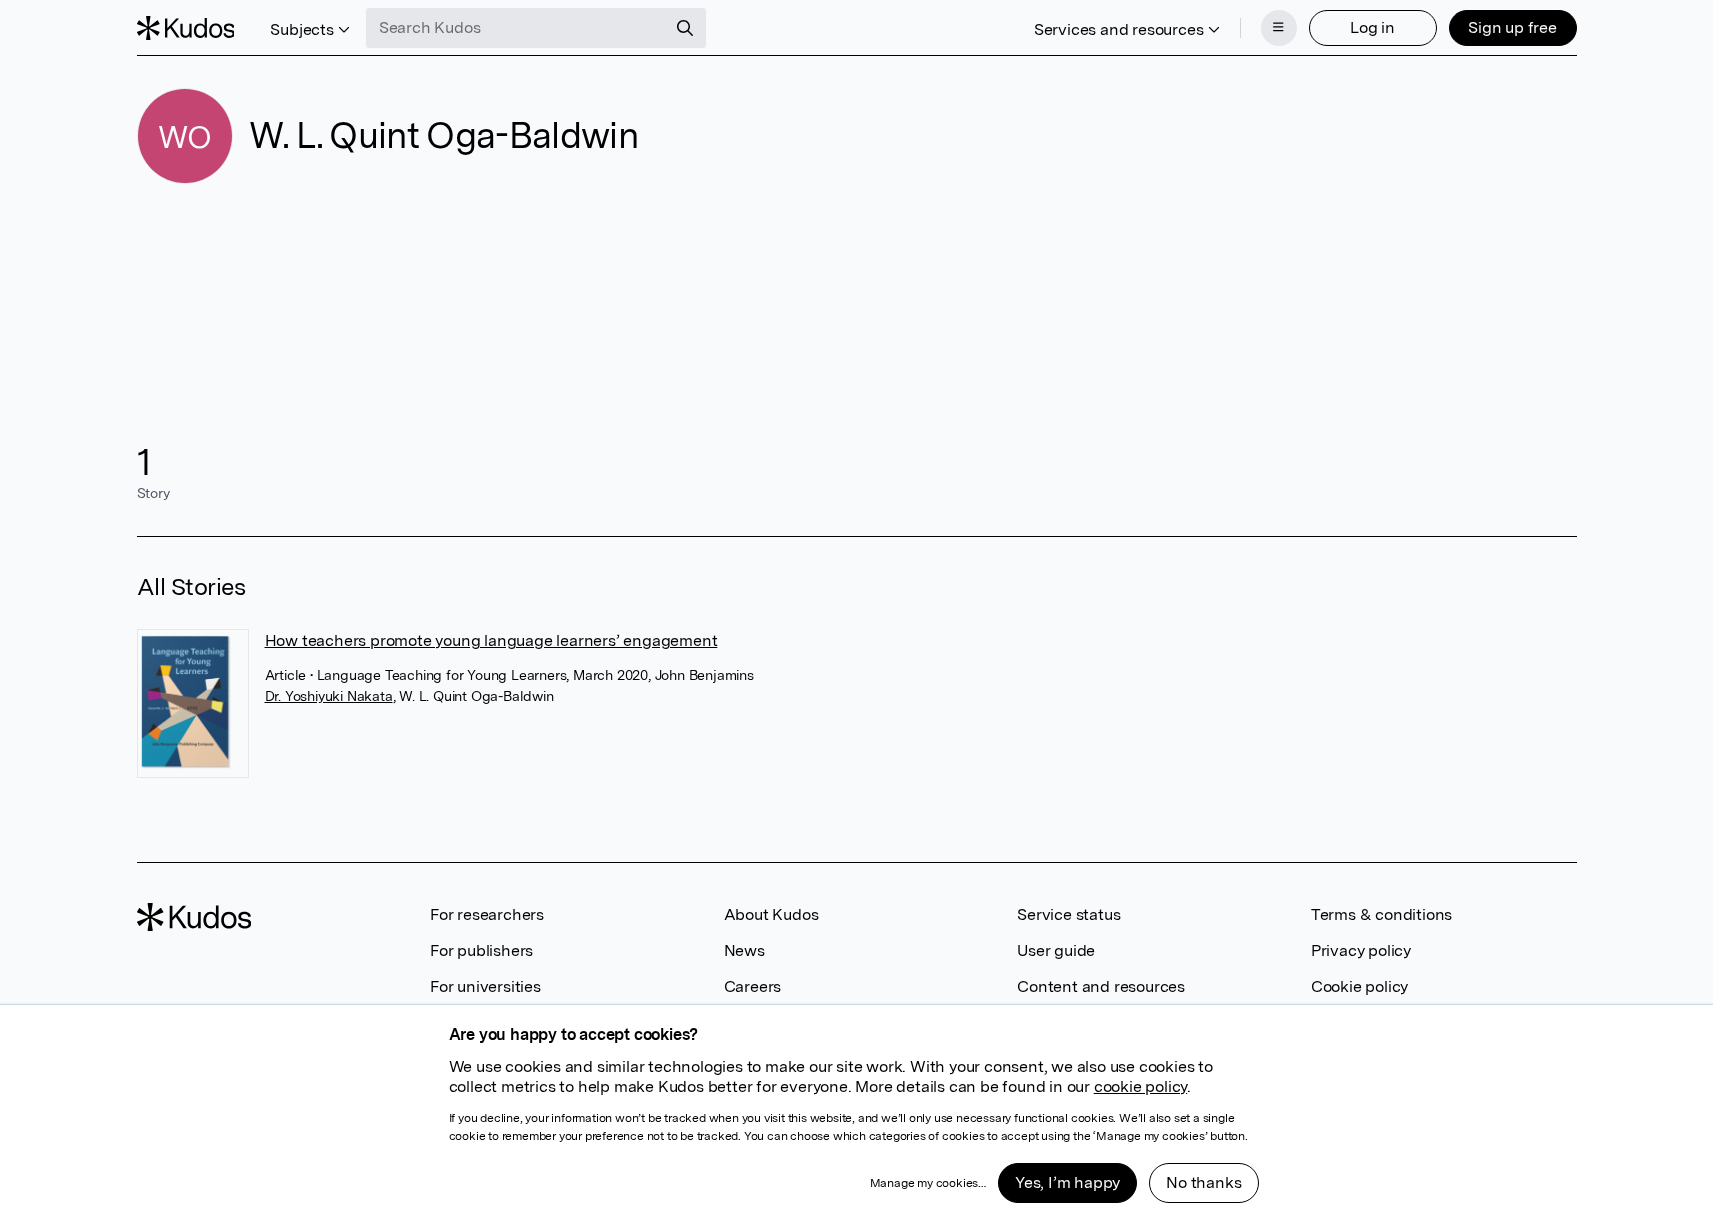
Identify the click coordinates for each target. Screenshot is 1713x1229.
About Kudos (771, 914)
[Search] (685, 28)
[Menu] (1279, 28)
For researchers (487, 914)
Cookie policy (1359, 986)
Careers (753, 986)
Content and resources (1101, 986)
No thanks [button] (1203, 1182)
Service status (1068, 914)
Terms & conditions (1381, 914)
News (744, 950)
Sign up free (1512, 27)
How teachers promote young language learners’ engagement (491, 640)
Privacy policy (1361, 950)
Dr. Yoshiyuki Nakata (329, 696)
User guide (1056, 950)
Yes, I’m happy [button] (1067, 1182)
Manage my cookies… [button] (928, 1183)
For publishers (481, 950)
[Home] (186, 28)
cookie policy (1140, 1086)
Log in (1372, 27)
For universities (485, 986)
